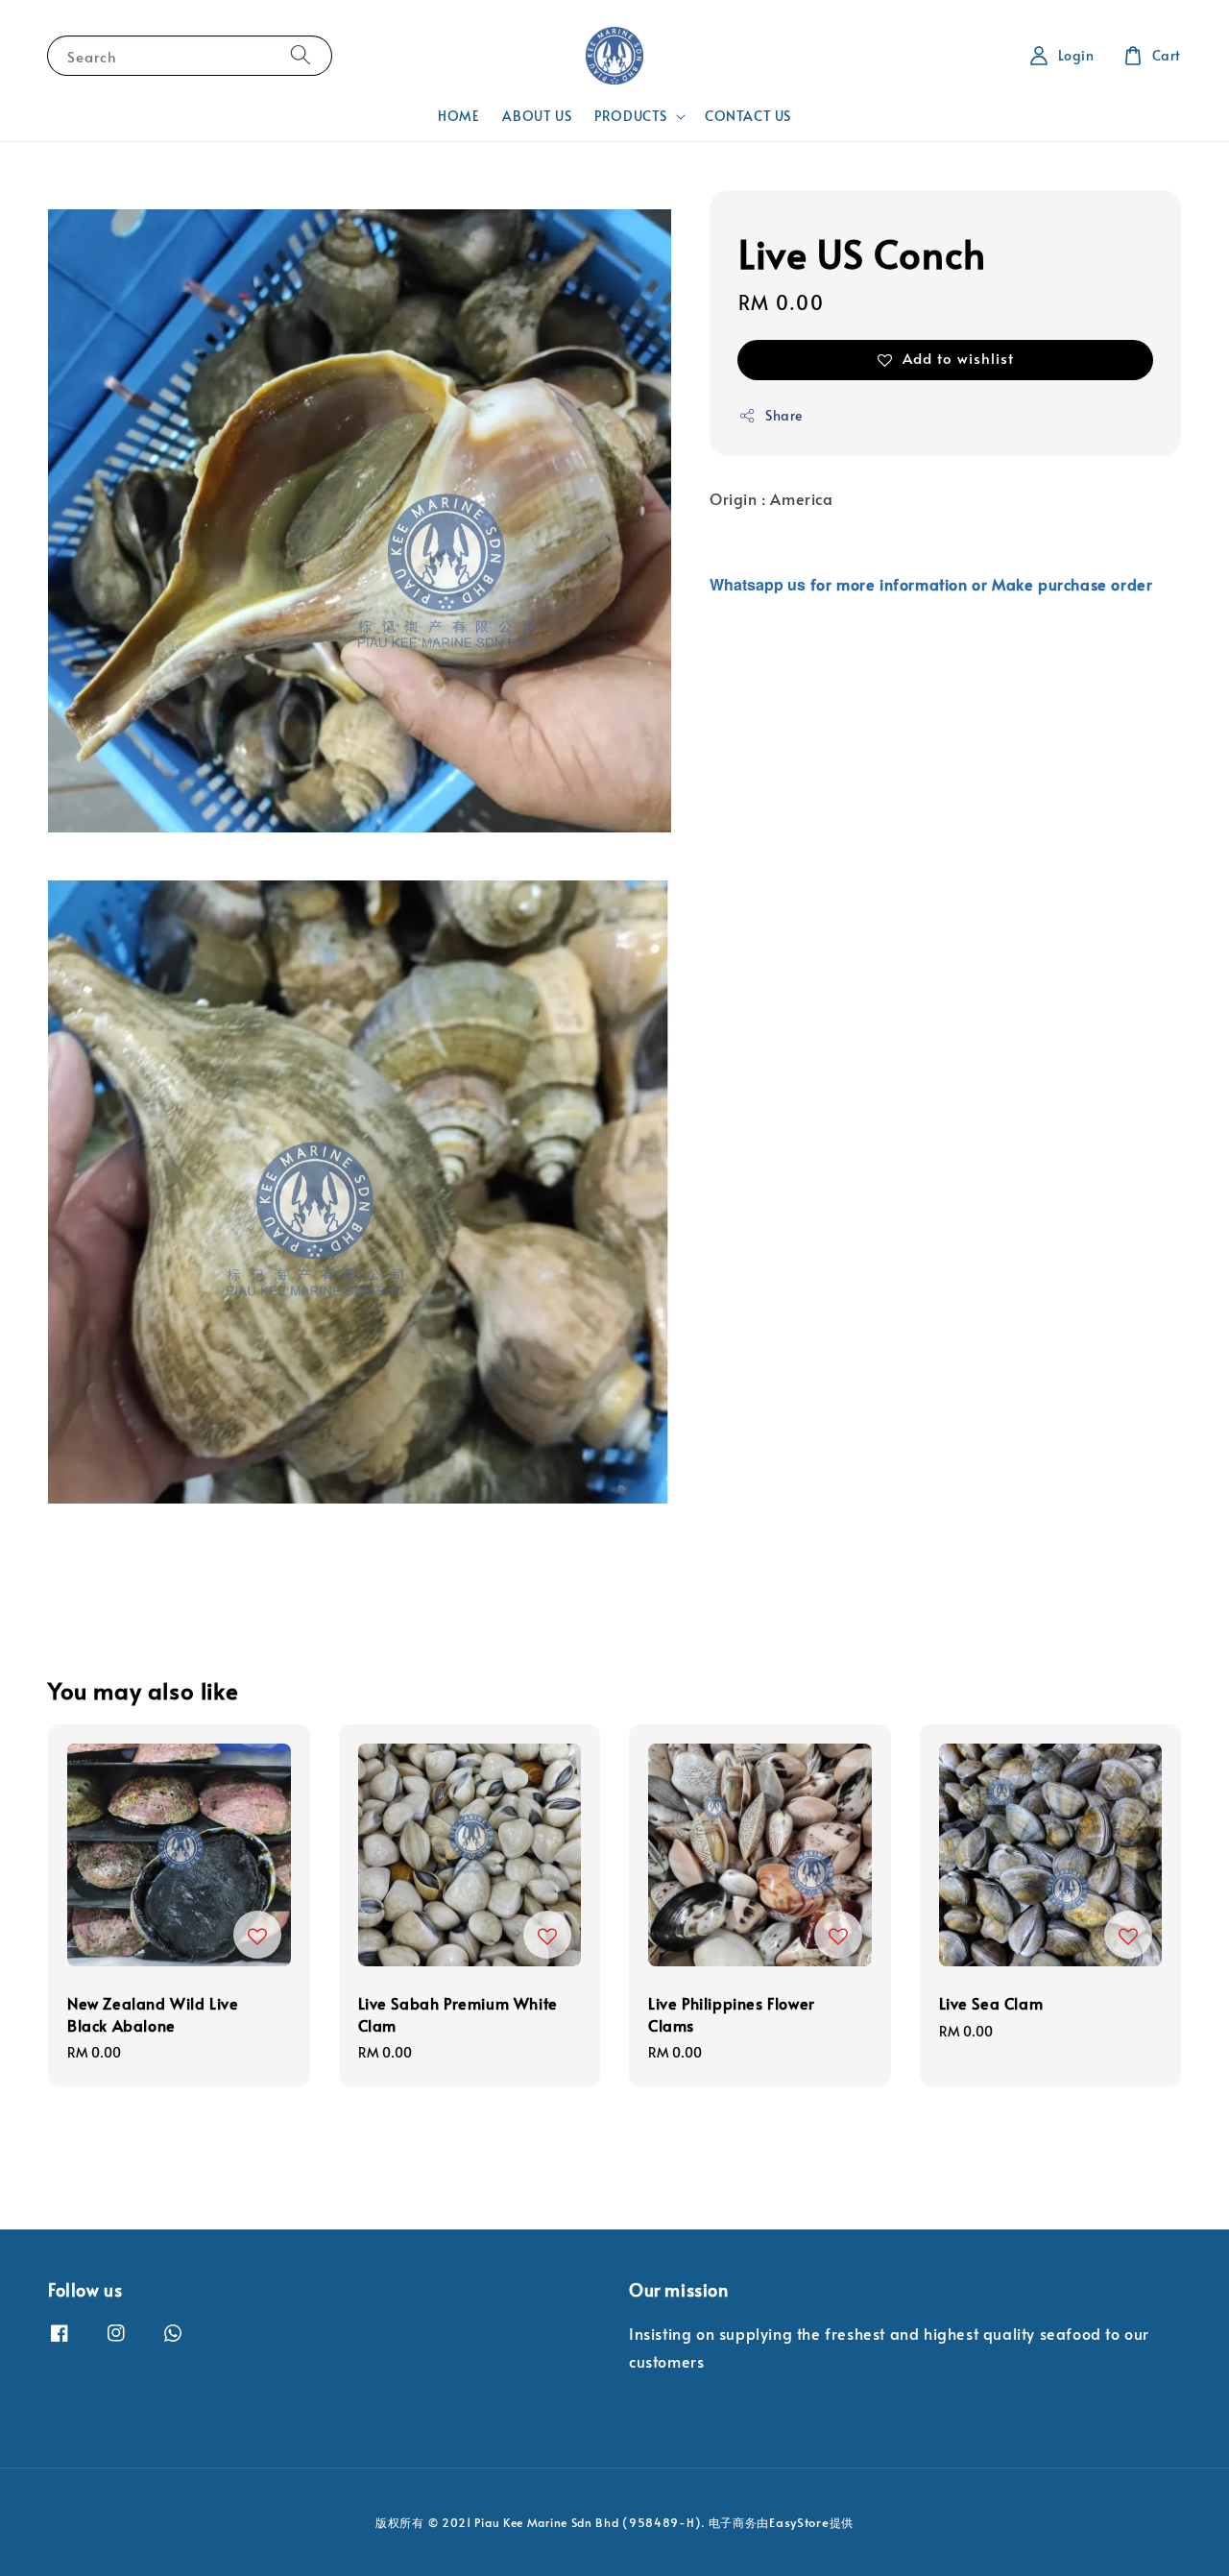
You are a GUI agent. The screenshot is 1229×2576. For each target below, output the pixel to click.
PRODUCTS (631, 116)
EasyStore (799, 2522)
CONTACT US (748, 116)
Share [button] (784, 415)
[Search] (301, 55)
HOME (458, 116)
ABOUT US (537, 116)
